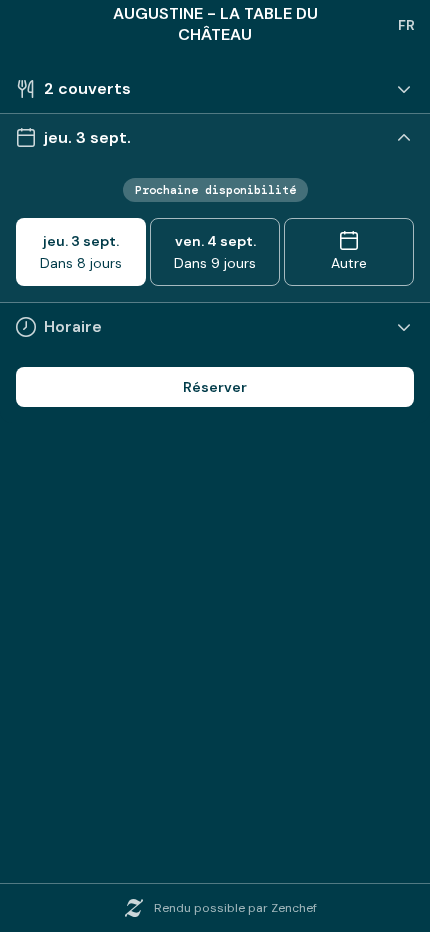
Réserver (215, 387)
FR (406, 25)
